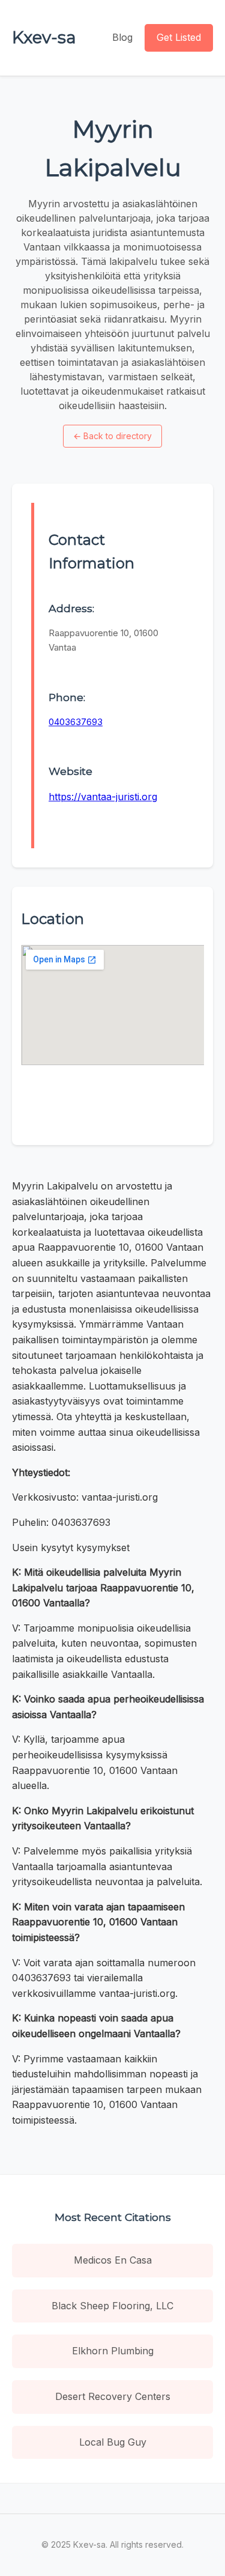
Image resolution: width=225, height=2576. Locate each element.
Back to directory (112, 436)
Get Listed (179, 37)
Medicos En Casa (113, 2260)
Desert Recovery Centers (113, 2396)
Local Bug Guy (113, 2442)
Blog (122, 37)
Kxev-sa (44, 37)
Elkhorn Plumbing (113, 2351)
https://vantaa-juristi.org (103, 797)
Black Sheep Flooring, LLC (112, 2306)
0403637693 (76, 722)
